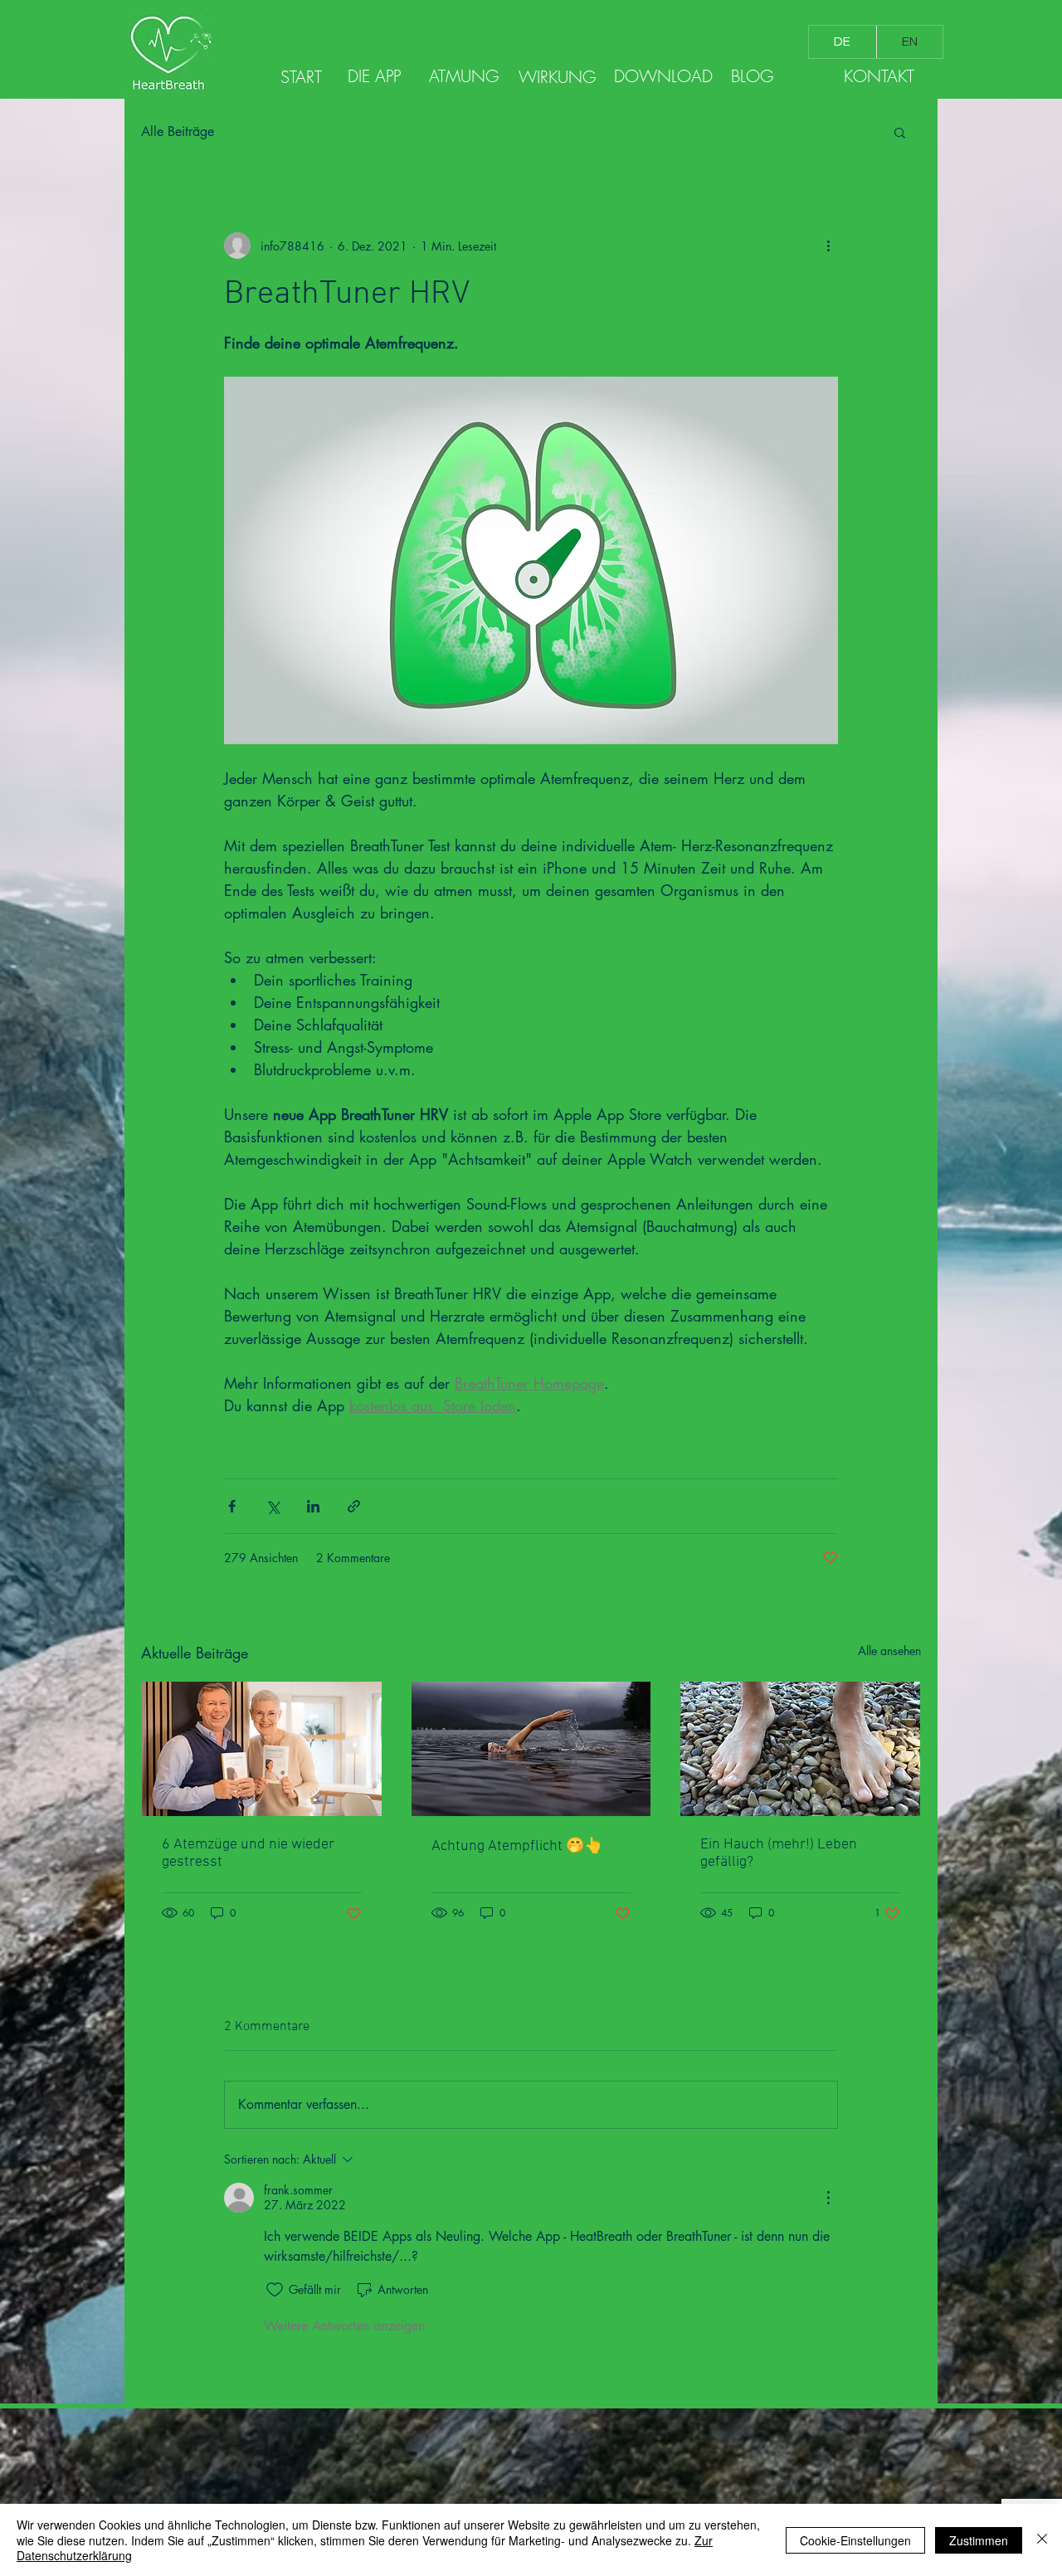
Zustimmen (979, 2540)
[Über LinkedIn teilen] (313, 1506)
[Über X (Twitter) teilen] (273, 1506)
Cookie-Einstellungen (855, 2540)
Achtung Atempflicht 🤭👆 (517, 1846)
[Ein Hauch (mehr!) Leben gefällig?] (800, 1749)
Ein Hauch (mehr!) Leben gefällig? (779, 1853)
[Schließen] (1042, 2540)
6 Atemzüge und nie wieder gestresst (248, 1853)
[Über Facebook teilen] (232, 1506)
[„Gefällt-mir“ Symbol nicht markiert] (275, 2290)
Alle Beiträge (178, 131)
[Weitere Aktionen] (828, 246)
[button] (900, 132)
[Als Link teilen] (354, 1506)
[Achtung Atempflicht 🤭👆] (531, 1749)
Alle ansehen (889, 1651)
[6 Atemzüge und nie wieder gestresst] (262, 1749)
